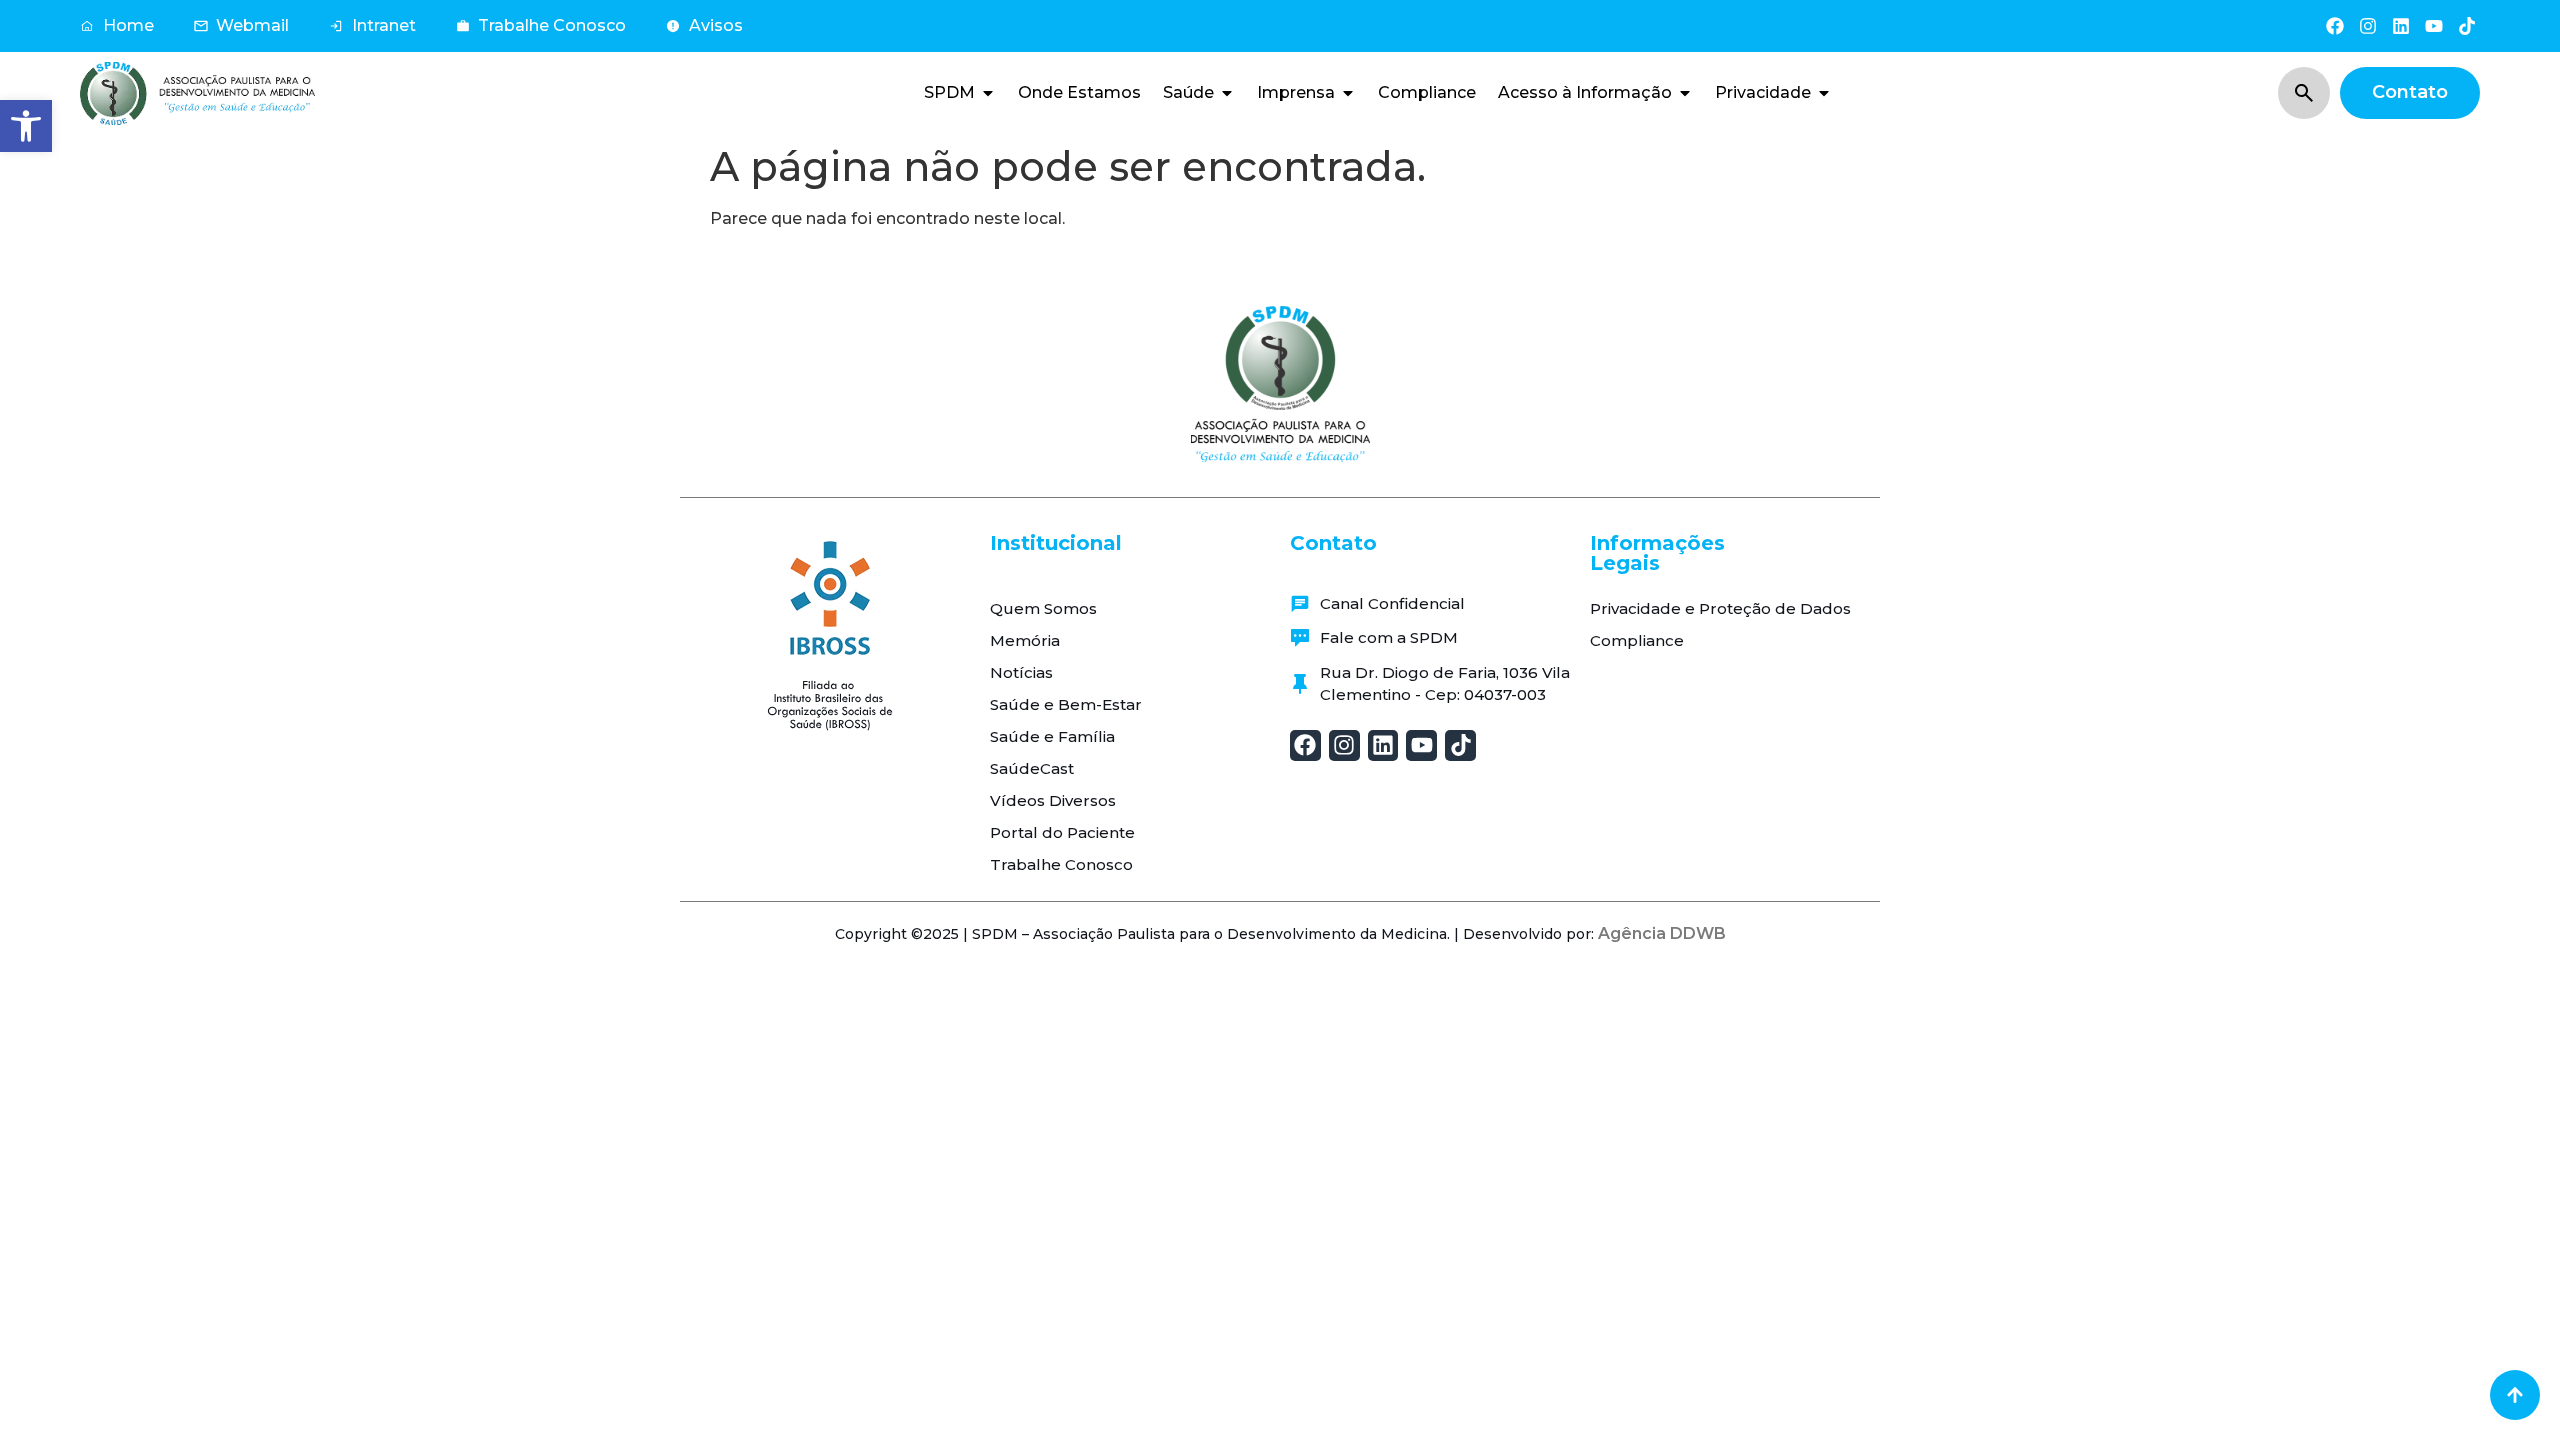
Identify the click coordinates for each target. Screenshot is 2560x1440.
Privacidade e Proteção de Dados (1720, 608)
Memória (1025, 640)
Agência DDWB (1662, 933)
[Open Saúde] (1227, 93)
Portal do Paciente (1062, 832)
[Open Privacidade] (1824, 93)
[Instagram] (2367, 25)
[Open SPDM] (988, 93)
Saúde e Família (1052, 736)
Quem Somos (1043, 608)
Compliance (1637, 640)
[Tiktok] (2467, 25)
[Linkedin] (2400, 25)
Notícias (1021, 672)
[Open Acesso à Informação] (1685, 93)
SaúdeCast (1032, 768)
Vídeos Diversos (1053, 800)
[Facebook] (2334, 25)
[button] (26, 126)
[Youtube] (2434, 25)
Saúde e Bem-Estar (1066, 704)
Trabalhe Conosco (1061, 864)
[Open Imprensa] (1348, 93)
